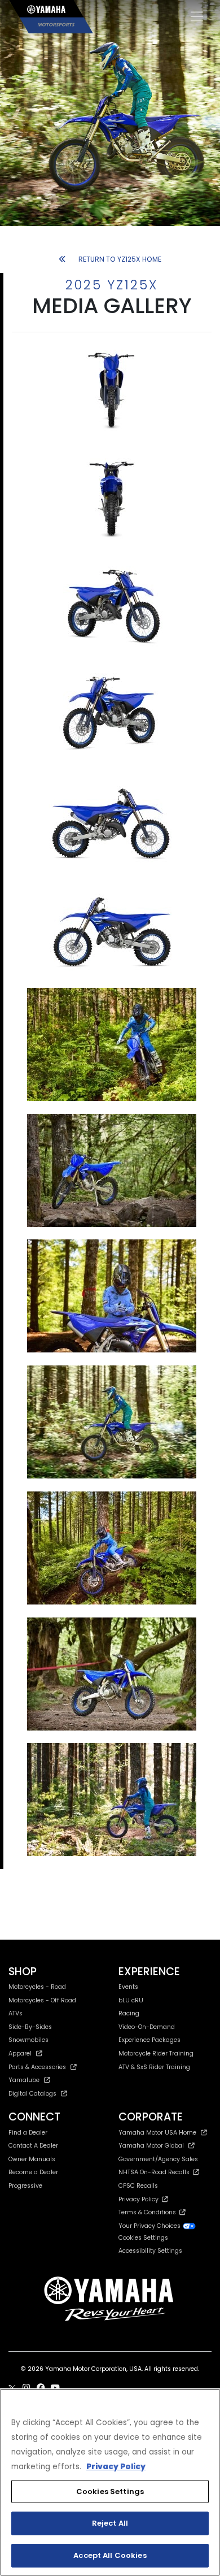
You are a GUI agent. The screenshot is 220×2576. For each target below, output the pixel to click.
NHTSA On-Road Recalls (156, 2172)
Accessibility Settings (150, 2251)
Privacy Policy (140, 2199)
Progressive (25, 2186)
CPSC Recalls (138, 2186)
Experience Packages (149, 2040)
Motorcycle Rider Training (156, 2054)
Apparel (20, 2054)
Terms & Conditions (149, 2212)
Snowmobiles (28, 2040)
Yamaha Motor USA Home (157, 2133)
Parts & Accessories (37, 2067)
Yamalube (24, 2080)
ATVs (16, 2013)
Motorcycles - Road (37, 1987)
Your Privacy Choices (150, 2226)
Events (128, 1987)
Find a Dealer (28, 2133)
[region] (110, 2482)
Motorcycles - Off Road (42, 2000)
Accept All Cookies (110, 2555)
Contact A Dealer (33, 2146)
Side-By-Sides (30, 2027)
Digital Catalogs (32, 2094)
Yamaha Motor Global (151, 2146)
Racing (129, 2013)
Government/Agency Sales (158, 2159)
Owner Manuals (32, 2159)
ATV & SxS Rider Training (154, 2067)
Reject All (110, 2523)
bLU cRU (131, 2000)
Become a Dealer (33, 2172)
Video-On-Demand (147, 2027)
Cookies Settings (110, 2492)
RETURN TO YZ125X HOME (120, 259)
